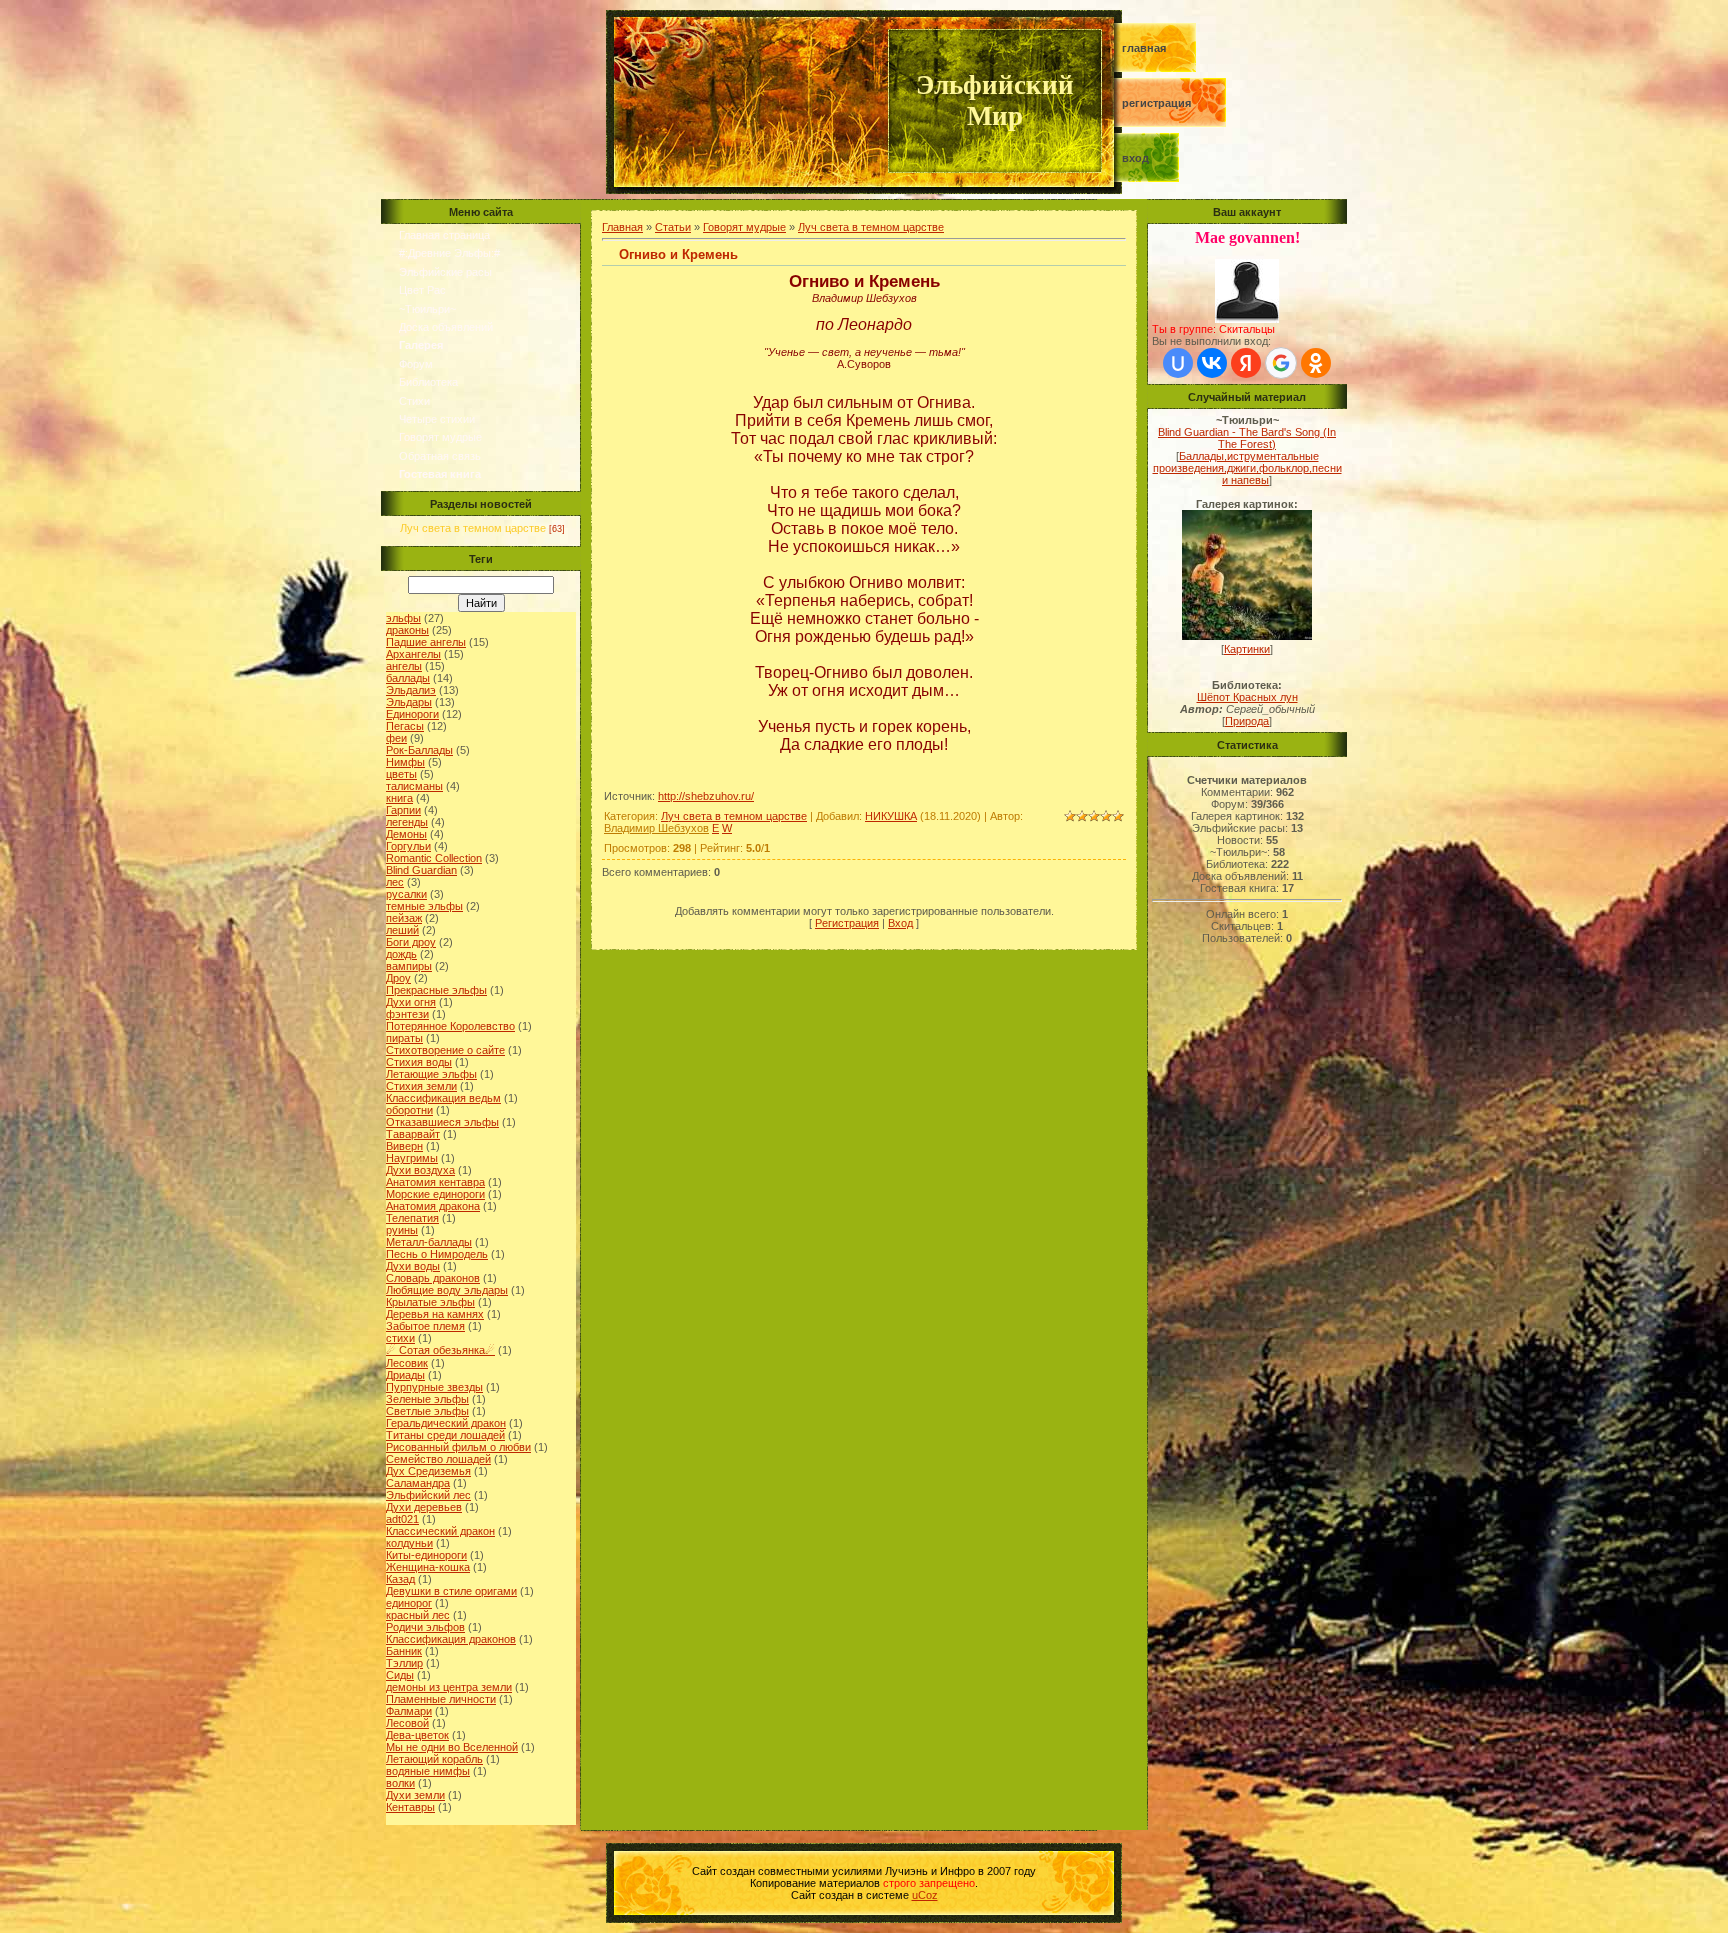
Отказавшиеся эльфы (442, 1122)
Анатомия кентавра (435, 1182)
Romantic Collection (434, 858)
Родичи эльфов (425, 1627)
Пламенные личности (441, 1699)
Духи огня (411, 1002)
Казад (400, 1579)
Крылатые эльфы (430, 1302)
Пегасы (405, 726)
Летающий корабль (434, 1759)
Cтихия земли (421, 1086)
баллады (408, 678)
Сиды (400, 1675)
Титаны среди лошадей (445, 1435)
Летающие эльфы (431, 1074)
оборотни (409, 1110)
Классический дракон (440, 1531)
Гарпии (403, 810)
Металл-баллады (429, 1242)
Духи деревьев (424, 1507)
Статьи (673, 227)
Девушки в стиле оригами (451, 1591)
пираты (404, 1038)
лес (395, 882)
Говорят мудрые (744, 227)
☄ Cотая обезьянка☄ (440, 1350)
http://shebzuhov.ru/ (706, 796)
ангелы (404, 666)
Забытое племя (425, 1326)
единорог (409, 1603)
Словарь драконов (433, 1278)
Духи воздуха (420, 1170)
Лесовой (407, 1723)
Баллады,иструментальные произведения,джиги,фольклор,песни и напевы (1247, 468)
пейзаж (404, 918)
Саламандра (418, 1483)
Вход (1135, 158)
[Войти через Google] (1281, 363)
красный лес (418, 1615)
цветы (401, 774)
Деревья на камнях (435, 1314)
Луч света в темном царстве (473, 528)
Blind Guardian (421, 870)
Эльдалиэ (411, 690)
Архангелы (413, 654)
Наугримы (412, 1158)
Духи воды (413, 1266)
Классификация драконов (451, 1639)
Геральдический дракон (446, 1423)
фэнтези (407, 1014)
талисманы (414, 786)
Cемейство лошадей (438, 1459)
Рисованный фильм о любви (458, 1447)
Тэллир (404, 1663)
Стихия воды (419, 1062)
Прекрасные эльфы (436, 990)
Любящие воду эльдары (447, 1290)
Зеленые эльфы (427, 1399)
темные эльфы (424, 906)
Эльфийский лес (428, 1495)
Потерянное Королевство (450, 1026)
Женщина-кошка (428, 1567)
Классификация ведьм (443, 1098)
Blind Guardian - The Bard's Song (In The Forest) (1247, 438)
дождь (401, 954)
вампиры (409, 966)
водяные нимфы (428, 1771)
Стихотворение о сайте (445, 1050)
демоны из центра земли (449, 1687)
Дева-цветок (417, 1735)
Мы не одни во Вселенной (452, 1747)
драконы (407, 630)
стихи (400, 1338)
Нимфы (405, 762)
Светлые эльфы (427, 1411)
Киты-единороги (426, 1555)
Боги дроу (411, 942)
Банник (404, 1651)
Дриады (405, 1375)
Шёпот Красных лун (1247, 697)
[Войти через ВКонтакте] (1212, 363)
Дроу (398, 978)
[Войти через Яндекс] (1246, 363)
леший (402, 930)
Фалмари (409, 1711)
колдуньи (409, 1543)
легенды (407, 822)
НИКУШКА (891, 816)
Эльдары (409, 702)
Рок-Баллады (419, 750)
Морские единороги (435, 1194)
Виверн (404, 1146)
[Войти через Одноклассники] (1316, 363)
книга (399, 798)
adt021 (402, 1519)
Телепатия (412, 1218)
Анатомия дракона (433, 1206)
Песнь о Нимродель (437, 1254)
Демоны (406, 834)
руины (402, 1230)
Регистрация (1156, 103)
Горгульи (408, 846)
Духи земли (415, 1795)
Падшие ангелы (426, 642)
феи (396, 738)
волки (400, 1783)
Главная (1144, 48)
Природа (1247, 721)
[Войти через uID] (1178, 363)
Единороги (412, 714)
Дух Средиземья (428, 1471)
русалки (406, 894)
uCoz (925, 1895)
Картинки (1247, 649)
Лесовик (407, 1363)
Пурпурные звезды (434, 1387)
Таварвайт (413, 1134)
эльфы (403, 618)
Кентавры (410, 1807)
